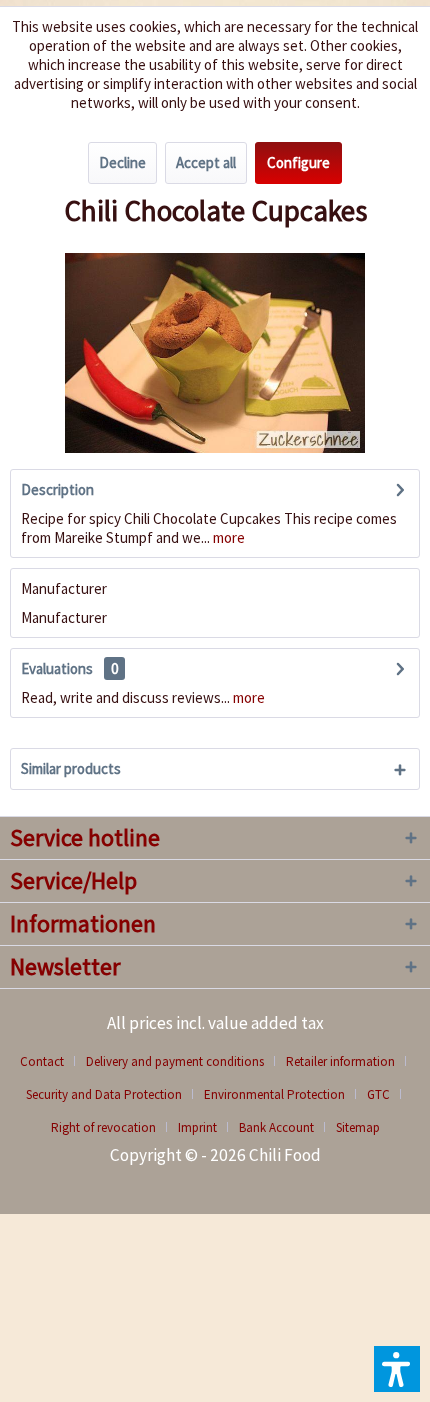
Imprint (197, 1127)
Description (57, 489)
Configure (298, 162)
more (227, 537)
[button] (397, 1369)
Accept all (206, 162)
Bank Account (276, 1127)
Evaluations (57, 668)
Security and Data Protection (104, 1094)
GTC (378, 1094)
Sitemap (358, 1127)
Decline (122, 162)
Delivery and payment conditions (175, 1061)
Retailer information (340, 1061)
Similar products (71, 768)
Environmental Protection (274, 1094)
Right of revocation (103, 1127)
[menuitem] (49, 1061)
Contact (42, 1061)
